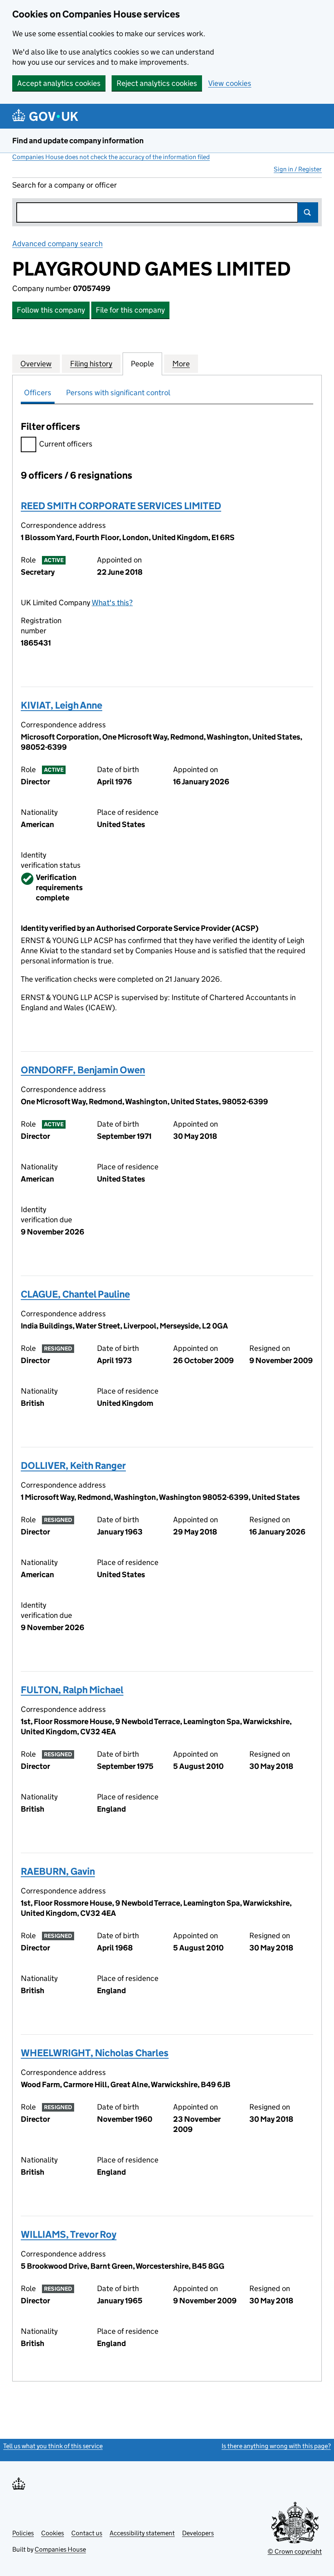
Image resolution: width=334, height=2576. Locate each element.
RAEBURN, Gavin (58, 1871)
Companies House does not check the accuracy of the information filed (111, 157)
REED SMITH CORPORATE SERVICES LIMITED (121, 506)
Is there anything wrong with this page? (276, 2446)
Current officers (66, 444)
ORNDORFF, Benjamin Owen (83, 1070)
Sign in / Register (298, 169)
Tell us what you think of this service (53, 2446)
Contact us (87, 2533)
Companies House (60, 2549)
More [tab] (181, 364)
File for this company (130, 310)
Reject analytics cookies (157, 83)
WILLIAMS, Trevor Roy (69, 2234)
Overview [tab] (36, 364)
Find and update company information (78, 141)
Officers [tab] (38, 393)
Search (308, 212)
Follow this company (51, 310)
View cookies (230, 83)
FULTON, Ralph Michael (72, 1690)
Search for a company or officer (65, 185)
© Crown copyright (295, 2551)
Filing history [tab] (91, 364)
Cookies (53, 2533)
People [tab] (142, 364)
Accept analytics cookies (59, 83)
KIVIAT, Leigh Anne (62, 705)
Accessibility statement (142, 2533)
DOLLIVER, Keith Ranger (73, 1465)
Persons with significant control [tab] (118, 393)
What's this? (112, 603)
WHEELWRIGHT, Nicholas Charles (95, 2053)
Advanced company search (57, 244)
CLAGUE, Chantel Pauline (75, 1294)
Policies (23, 2533)
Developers (198, 2533)
